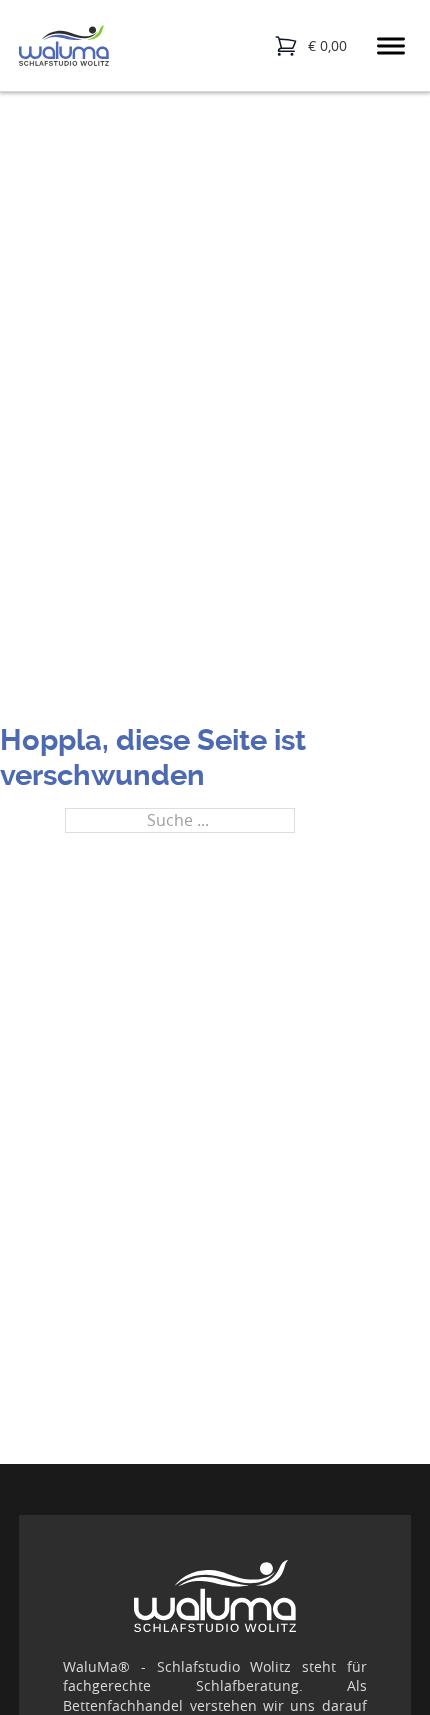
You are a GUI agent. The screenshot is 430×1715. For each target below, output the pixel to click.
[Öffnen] (391, 45)
